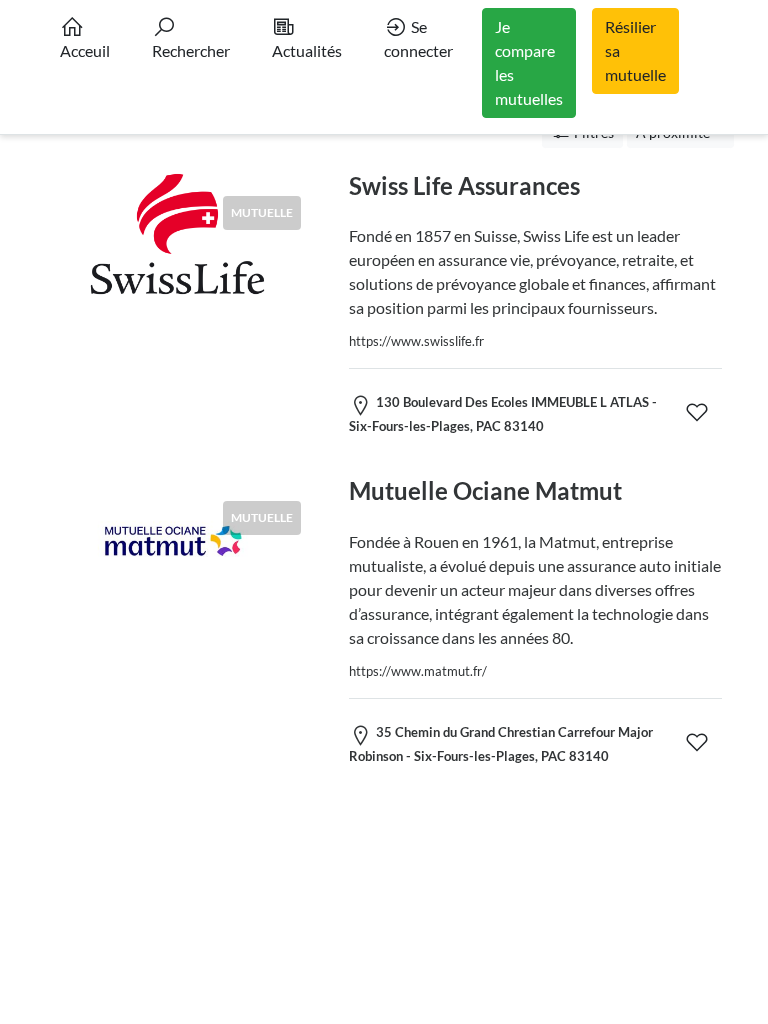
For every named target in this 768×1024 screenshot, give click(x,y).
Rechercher (191, 50)
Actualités (307, 50)
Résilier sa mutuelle (635, 50)
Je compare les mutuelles (529, 62)
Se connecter (418, 38)
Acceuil (85, 50)
